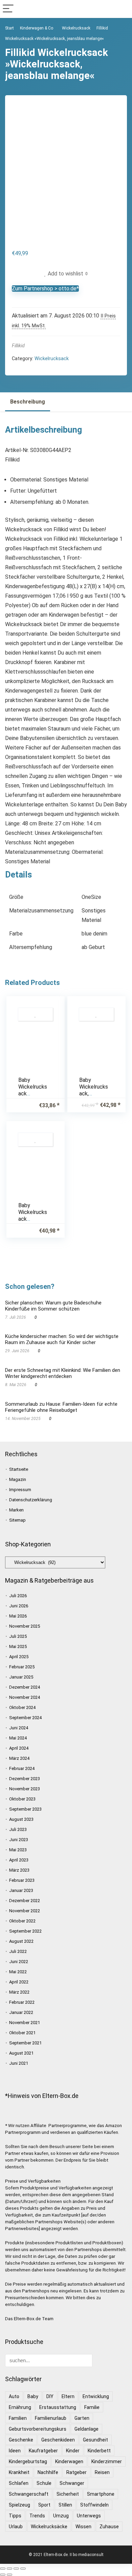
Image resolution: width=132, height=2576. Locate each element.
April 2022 (19, 1982)
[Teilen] (16, 2569)
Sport (44, 2505)
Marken (16, 1510)
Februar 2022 (22, 2002)
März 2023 (19, 1870)
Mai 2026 (18, 1616)
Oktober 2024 (22, 1707)
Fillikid (18, 346)
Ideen (15, 2451)
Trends (37, 2516)
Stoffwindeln (94, 2505)
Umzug (61, 2516)
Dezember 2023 (25, 1779)
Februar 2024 (22, 1768)
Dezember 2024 (25, 1687)
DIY (50, 2396)
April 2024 (19, 1748)
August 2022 (21, 1941)
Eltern (68, 2396)
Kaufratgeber (43, 2451)
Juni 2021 (19, 2063)
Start (9, 28)
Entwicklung (96, 2396)
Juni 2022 (19, 1962)
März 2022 (19, 1992)
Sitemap (17, 1520)
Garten (82, 2418)
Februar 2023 (22, 1880)
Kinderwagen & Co (37, 28)
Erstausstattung (58, 2407)
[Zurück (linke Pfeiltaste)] (3, 2575)
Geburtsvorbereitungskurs (38, 2429)
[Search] (122, 9)
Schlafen (19, 2483)
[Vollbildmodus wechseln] (9, 2569)
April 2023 (19, 1860)
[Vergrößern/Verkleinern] (3, 2569)
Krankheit (19, 2472)
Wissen (83, 2527)
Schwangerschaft (29, 2494)
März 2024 (19, 1758)
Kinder (73, 2451)
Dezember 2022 (25, 1901)
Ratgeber (76, 2472)
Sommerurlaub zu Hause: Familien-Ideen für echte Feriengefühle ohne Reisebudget (61, 1407)
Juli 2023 (18, 1829)
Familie (92, 2407)
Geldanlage (86, 2429)
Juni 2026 (19, 1606)
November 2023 (25, 1789)
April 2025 (19, 1657)
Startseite (19, 1469)
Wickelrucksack (76, 28)
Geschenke (21, 2440)
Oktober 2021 (22, 2033)
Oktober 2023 (22, 1799)
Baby (33, 2396)
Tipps (15, 2516)
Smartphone (101, 2494)
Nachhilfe (48, 2472)
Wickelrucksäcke (49, 2527)
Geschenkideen (58, 2440)
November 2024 (25, 1697)
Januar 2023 (21, 1890)
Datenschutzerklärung (31, 1500)
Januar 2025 (21, 1677)
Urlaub (16, 2527)
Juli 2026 (18, 1596)
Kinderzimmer (107, 2461)
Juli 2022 (18, 1951)
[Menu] (8, 9)
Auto (14, 2396)
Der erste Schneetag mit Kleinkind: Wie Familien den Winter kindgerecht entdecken (63, 1373)
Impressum (20, 1490)
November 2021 (25, 2023)
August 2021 (21, 2053)
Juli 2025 (18, 1636)
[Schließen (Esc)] (23, 2569)
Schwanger (72, 2483)
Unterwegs (89, 2516)
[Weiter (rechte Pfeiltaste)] (9, 2575)
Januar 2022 (21, 2012)
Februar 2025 (22, 1667)
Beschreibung (28, 402)
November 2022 (25, 1911)
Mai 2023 (18, 1850)
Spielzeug (19, 2505)
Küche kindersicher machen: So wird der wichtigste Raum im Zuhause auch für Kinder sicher (62, 1339)
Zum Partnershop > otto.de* (45, 288)
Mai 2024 (18, 1738)
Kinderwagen (69, 2461)
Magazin (18, 1479)
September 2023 (25, 1809)
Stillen (65, 2505)
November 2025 (25, 1626)
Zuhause (109, 2527)
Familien (18, 2418)
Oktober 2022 (22, 1921)
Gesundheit (95, 2440)
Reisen (102, 2472)
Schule (44, 2483)
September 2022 (25, 1931)
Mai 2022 (18, 1972)
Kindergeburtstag (28, 2461)
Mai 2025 (18, 1646)
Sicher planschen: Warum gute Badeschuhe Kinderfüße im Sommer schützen (53, 1306)
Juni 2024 (19, 1728)
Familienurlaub (51, 2418)
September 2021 (25, 2043)
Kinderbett (99, 2451)
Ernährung (20, 2407)
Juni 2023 (19, 1840)
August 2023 (21, 1819)
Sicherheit (68, 2494)
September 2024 (25, 1718)
